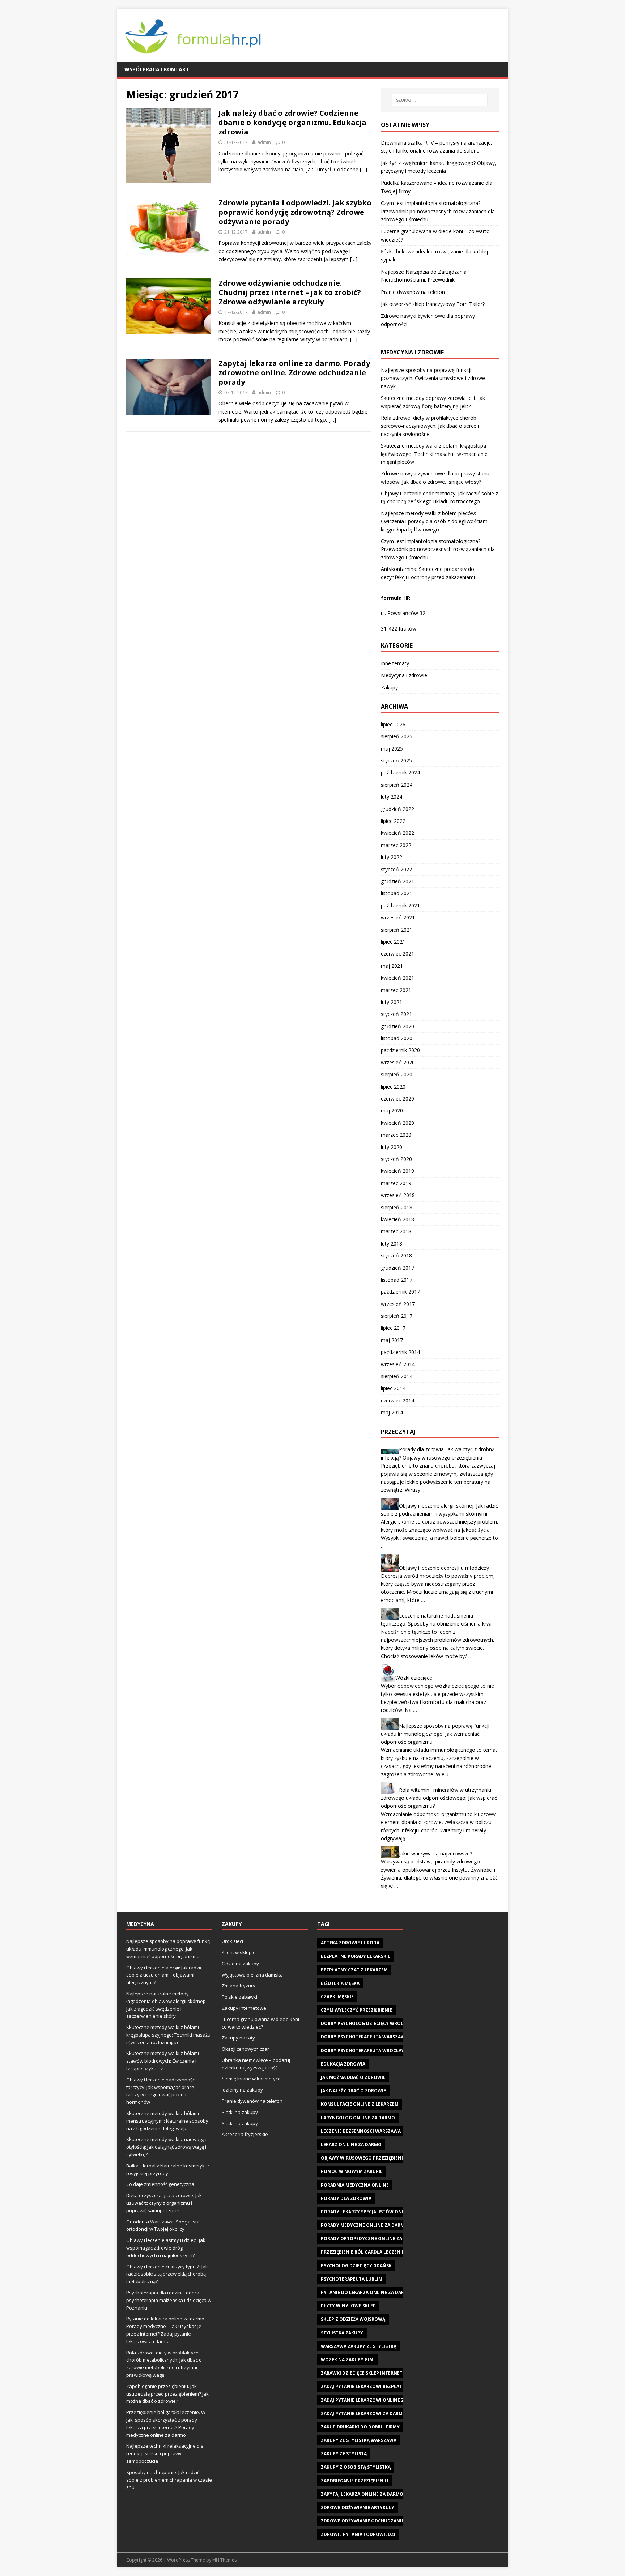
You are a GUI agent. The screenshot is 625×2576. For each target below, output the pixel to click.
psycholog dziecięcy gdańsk (356, 2266)
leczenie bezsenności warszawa (361, 2131)
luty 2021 (392, 1002)
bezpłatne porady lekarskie (356, 1956)
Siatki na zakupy (240, 2112)
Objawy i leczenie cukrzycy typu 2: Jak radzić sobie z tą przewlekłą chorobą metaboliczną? (167, 2274)
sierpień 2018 (397, 1207)
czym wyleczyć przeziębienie (356, 2010)
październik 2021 (400, 905)
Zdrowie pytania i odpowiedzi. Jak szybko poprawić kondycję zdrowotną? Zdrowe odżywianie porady (295, 212)
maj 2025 (392, 749)
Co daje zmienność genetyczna (160, 2184)
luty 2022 (392, 857)
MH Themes (224, 2560)
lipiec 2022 (393, 821)
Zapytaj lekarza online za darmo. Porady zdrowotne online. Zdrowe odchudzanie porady (294, 373)
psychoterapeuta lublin (351, 2279)
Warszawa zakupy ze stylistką (359, 2346)
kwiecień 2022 (397, 833)
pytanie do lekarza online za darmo (366, 2292)
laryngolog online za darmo (358, 2118)
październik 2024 (400, 772)
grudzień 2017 (397, 1268)
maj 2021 (392, 966)
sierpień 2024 (397, 785)
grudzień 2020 (397, 1026)
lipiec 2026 (393, 724)
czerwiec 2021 (397, 954)
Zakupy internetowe (244, 2008)
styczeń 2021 (396, 1014)
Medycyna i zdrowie (404, 675)
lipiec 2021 (393, 942)
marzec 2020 (396, 1135)
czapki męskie (337, 1997)
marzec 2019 (396, 1183)
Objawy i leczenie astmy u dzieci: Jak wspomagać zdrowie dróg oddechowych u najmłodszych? (166, 2248)
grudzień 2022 (397, 809)
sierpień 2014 (397, 1376)
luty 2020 (392, 1147)
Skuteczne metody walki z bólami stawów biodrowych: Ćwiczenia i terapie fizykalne (163, 2061)
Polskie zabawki (239, 1997)
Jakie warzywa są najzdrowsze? (435, 1853)
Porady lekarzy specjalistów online (366, 2212)
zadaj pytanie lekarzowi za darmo (363, 2413)
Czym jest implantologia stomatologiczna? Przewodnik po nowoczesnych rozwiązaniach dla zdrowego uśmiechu (438, 211)
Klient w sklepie (239, 1952)
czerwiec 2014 (397, 1400)
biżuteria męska (340, 1983)
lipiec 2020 (393, 1087)
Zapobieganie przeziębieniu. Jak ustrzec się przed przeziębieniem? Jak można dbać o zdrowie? (167, 2394)
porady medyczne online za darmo (364, 2225)
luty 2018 (392, 1244)
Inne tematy (395, 663)
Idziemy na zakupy (242, 2090)
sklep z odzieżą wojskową (353, 2319)
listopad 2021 (397, 893)
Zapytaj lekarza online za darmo (362, 2494)
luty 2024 (392, 797)
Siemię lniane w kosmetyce (251, 2079)
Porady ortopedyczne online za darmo (370, 2238)
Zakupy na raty (238, 2038)
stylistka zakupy (342, 2333)
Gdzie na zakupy (240, 1964)
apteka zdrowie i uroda (350, 1943)
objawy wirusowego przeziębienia (363, 2158)
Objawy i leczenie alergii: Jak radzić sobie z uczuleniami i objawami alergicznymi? (164, 1975)
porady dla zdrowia (346, 2198)
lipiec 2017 (393, 1328)
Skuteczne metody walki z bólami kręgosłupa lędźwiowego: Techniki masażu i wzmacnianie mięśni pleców (434, 454)
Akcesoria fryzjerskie (245, 2134)
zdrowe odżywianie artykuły (358, 2507)
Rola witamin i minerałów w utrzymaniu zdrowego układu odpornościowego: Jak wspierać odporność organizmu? (439, 1798)
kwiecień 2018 (397, 1219)
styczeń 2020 (396, 1159)
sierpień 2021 (397, 930)
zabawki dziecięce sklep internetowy (367, 2373)
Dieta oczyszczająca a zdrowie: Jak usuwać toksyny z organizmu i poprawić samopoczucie (164, 2203)
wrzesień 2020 (398, 1062)
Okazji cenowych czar (245, 2049)
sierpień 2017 (397, 1316)
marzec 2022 (396, 845)
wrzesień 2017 (398, 1304)
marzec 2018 (396, 1231)
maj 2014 (392, 1412)
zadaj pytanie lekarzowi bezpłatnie (365, 2386)
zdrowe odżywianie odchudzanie (362, 2521)
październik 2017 (400, 1292)
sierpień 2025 (397, 736)
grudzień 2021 (397, 881)
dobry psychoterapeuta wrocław (363, 2050)
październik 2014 (400, 1352)
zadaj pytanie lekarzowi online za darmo (373, 2400)
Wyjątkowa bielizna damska (252, 1975)
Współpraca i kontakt (157, 69)
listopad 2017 (397, 1280)
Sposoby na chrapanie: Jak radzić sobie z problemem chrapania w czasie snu (169, 2480)
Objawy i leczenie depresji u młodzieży (444, 1567)
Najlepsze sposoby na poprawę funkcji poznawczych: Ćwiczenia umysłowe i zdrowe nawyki (433, 378)
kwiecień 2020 (397, 1123)
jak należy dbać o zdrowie (353, 2091)
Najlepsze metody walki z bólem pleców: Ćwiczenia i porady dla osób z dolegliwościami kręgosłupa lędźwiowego (435, 521)
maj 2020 (392, 1110)
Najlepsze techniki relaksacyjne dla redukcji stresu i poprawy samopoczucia (165, 2453)
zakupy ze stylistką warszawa (359, 2440)
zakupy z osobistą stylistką (356, 2467)
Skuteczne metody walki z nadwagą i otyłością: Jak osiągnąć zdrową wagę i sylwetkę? (166, 2147)
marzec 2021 (396, 990)
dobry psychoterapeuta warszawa (364, 2037)
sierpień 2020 (397, 1074)
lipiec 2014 (393, 1388)
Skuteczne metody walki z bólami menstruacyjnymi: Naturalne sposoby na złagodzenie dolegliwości (167, 2121)
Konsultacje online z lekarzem (360, 2104)
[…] (363, 169)
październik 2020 (400, 1050)
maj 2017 (392, 1340)
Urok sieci (232, 1941)
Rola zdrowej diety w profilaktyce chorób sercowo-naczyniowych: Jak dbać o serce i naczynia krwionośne (430, 426)
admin (264, 142)
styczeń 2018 (396, 1255)
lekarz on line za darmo (351, 2144)
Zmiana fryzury (239, 1986)
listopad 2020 (397, 1038)
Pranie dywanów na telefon (413, 292)
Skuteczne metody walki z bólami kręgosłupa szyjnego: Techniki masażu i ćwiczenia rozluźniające (168, 2035)
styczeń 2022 (396, 869)
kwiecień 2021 (397, 978)
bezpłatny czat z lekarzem (354, 1970)
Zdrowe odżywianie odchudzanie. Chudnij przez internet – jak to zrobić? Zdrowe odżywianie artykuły (290, 292)
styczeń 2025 (396, 761)
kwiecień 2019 (397, 1171)
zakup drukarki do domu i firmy (360, 2427)
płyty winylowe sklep (348, 2306)
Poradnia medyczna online (355, 2185)
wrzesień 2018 (398, 1195)
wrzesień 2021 (398, 917)
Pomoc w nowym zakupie (352, 2171)
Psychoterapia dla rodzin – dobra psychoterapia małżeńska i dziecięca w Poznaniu (169, 2300)
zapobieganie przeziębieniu (354, 2481)
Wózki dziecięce (414, 1678)
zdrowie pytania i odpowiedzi (358, 2534)
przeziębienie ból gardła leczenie (363, 2252)
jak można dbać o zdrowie (353, 2077)
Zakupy (389, 687)
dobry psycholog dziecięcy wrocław (367, 2023)
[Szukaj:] (440, 100)
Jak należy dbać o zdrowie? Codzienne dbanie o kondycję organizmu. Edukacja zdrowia (292, 122)
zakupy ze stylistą (344, 2454)
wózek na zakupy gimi (348, 2360)
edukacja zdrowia (343, 2064)
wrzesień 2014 (398, 1364)
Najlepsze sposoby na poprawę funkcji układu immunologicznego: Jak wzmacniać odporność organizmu (435, 1734)
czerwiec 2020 (397, 1099)
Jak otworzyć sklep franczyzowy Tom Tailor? (433, 304)
